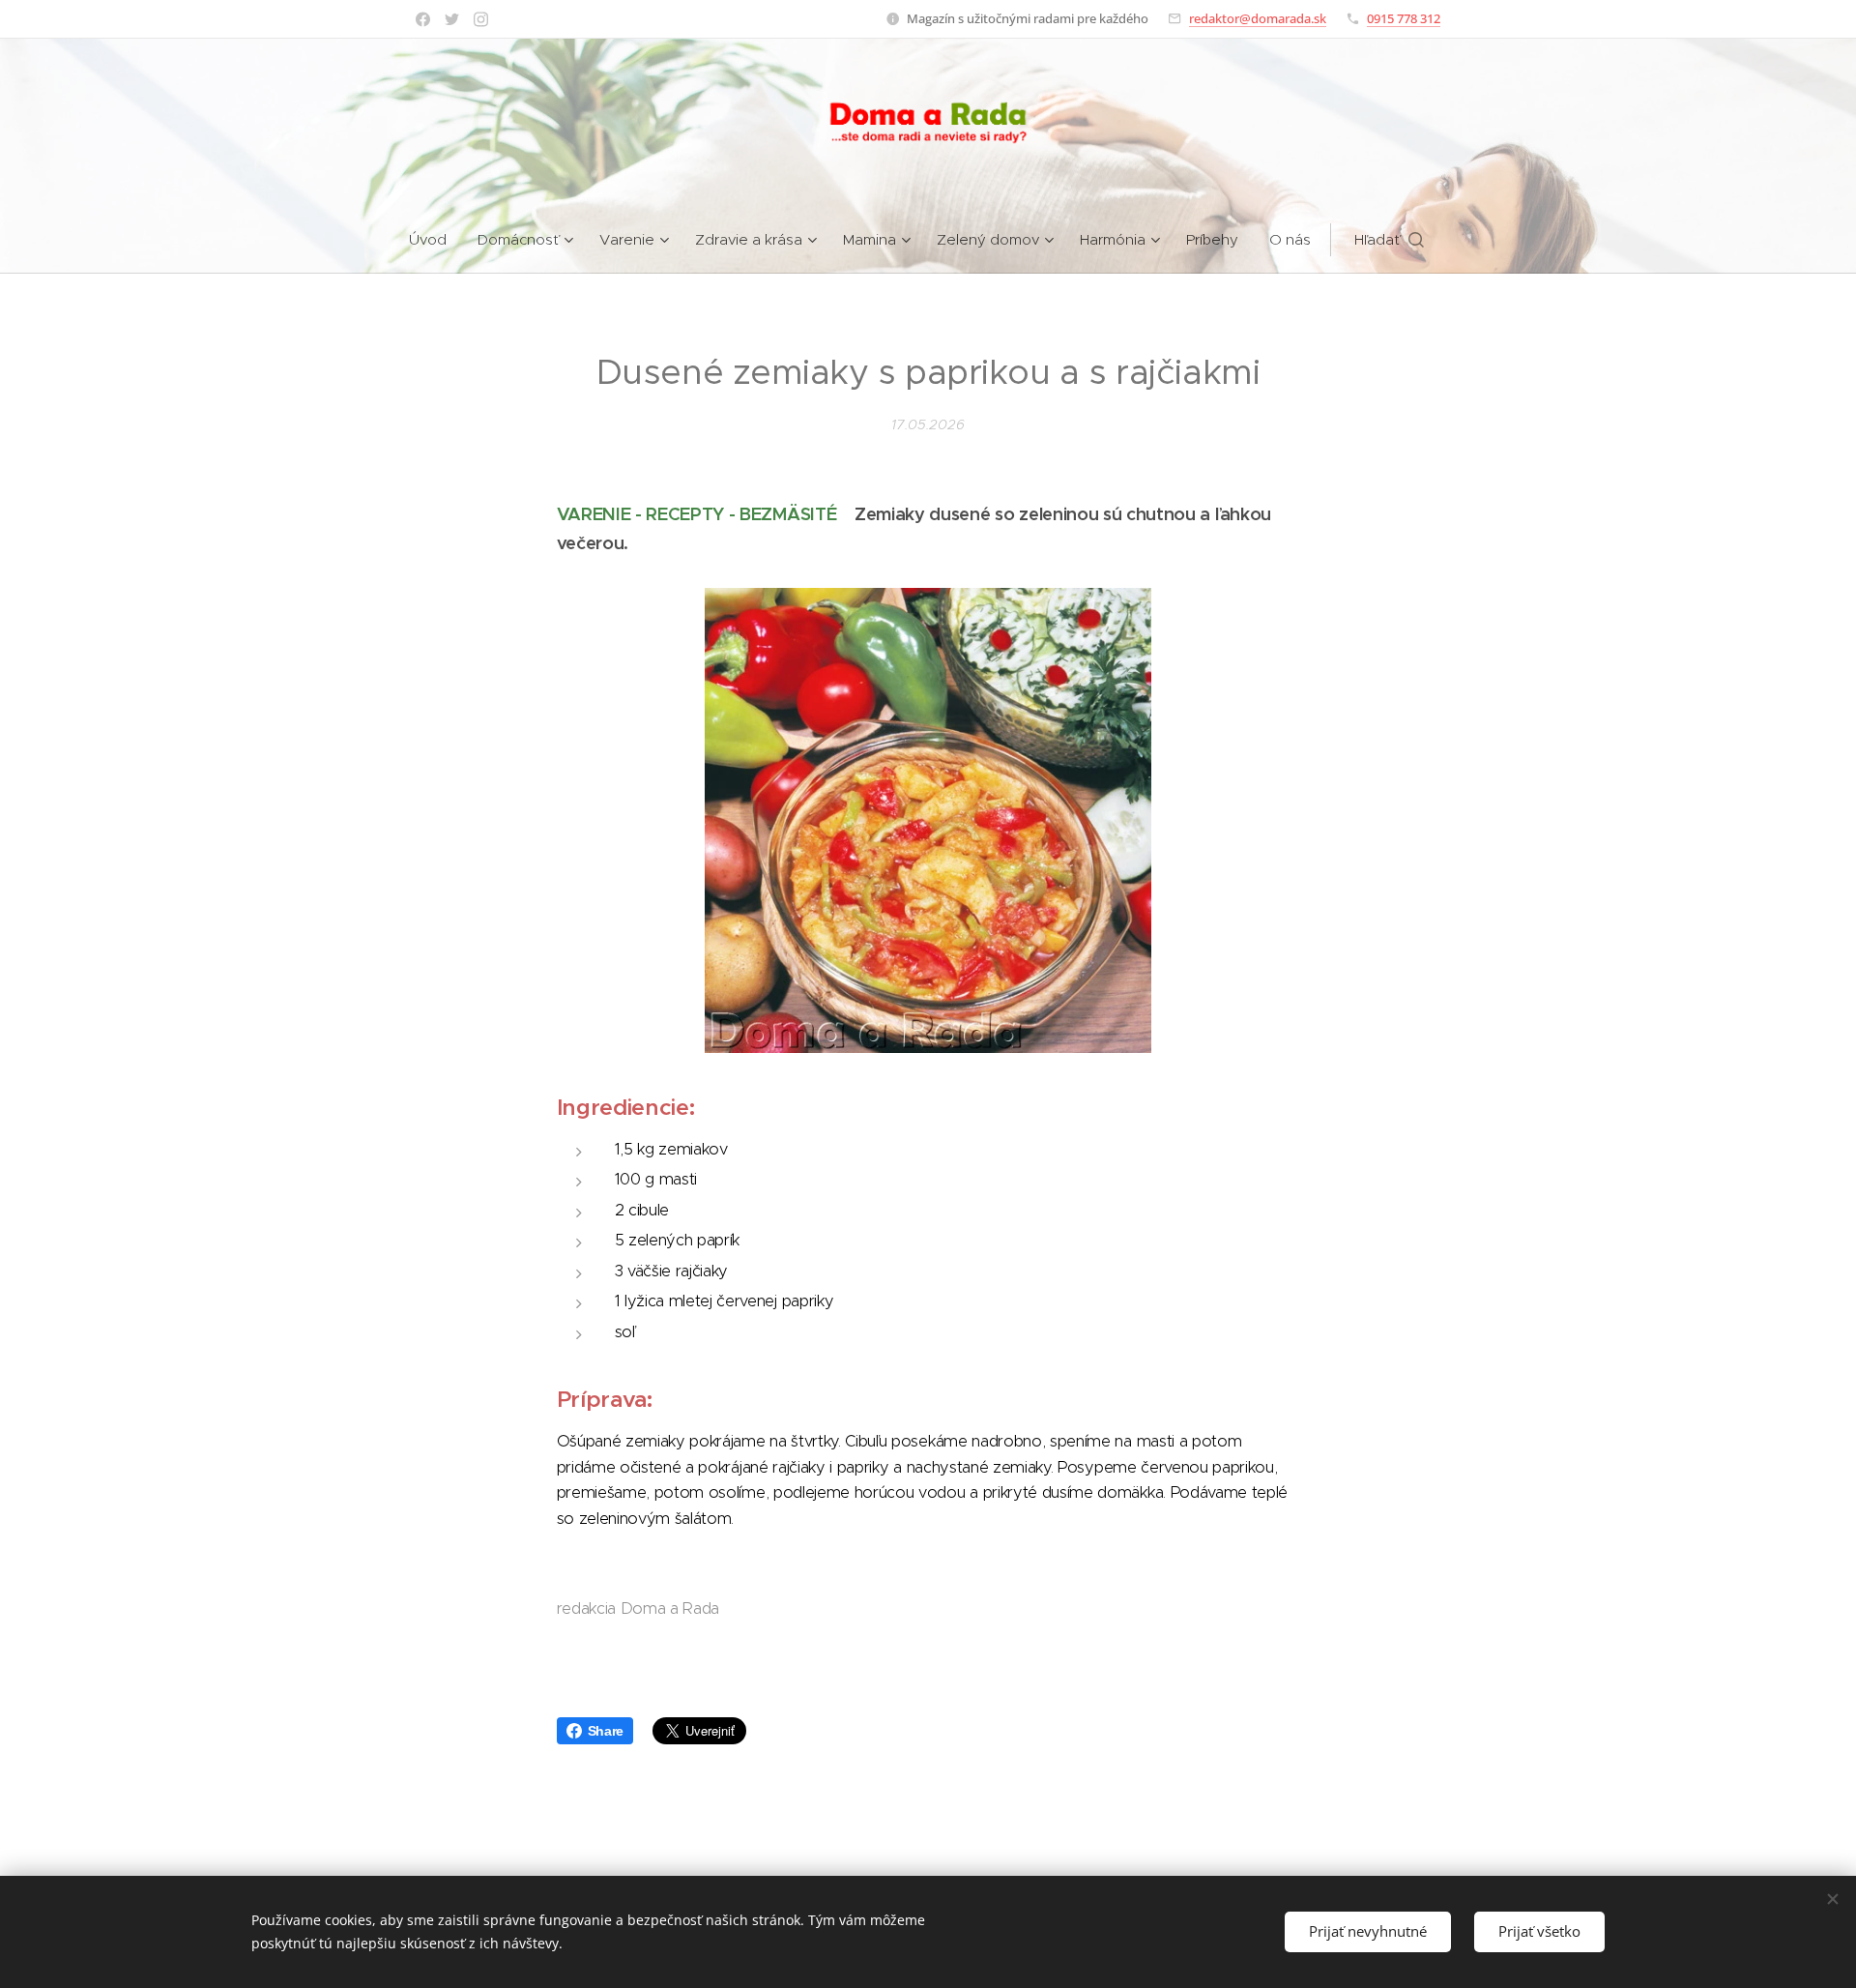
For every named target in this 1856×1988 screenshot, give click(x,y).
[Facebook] (423, 19)
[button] (1389, 240)
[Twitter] (452, 19)
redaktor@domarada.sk (1258, 18)
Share (606, 1731)
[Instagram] (481, 19)
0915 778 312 (1404, 18)
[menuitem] (435, 240)
